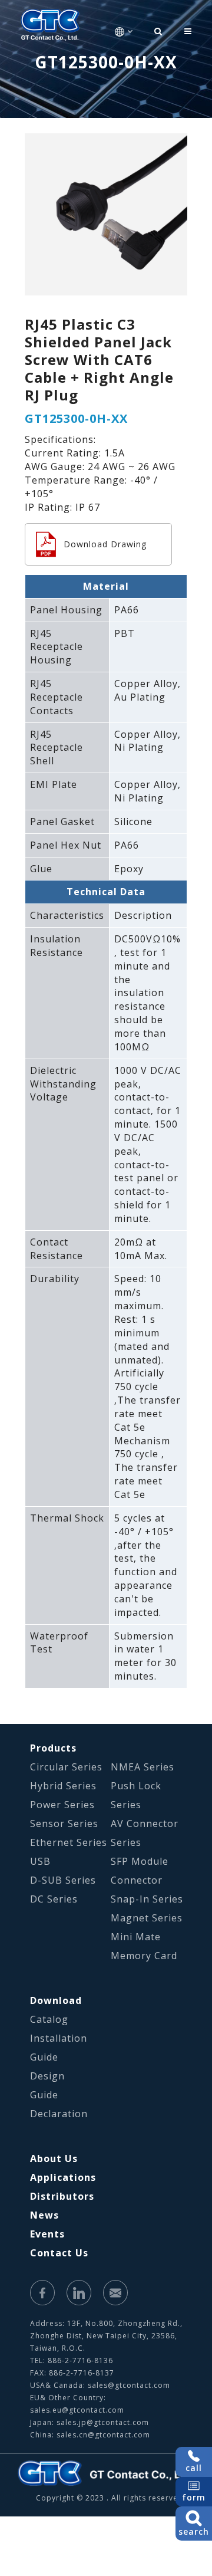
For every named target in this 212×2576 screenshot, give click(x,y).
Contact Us (59, 2253)
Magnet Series (147, 1918)
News (44, 2215)
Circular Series (66, 1767)
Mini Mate (136, 1937)
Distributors (62, 2196)
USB (40, 1861)
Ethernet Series (69, 1842)
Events (47, 2234)
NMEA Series (143, 1767)
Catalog (49, 2019)
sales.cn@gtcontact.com (103, 2435)
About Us (54, 2158)
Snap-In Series (147, 1899)
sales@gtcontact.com (129, 2385)
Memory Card (144, 1956)
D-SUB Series (63, 1880)
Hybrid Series (63, 1786)
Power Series (62, 1805)
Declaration (59, 2114)
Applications (63, 2177)
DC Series (54, 1899)
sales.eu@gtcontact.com (77, 2410)
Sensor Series (64, 1823)
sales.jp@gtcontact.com (103, 2422)
